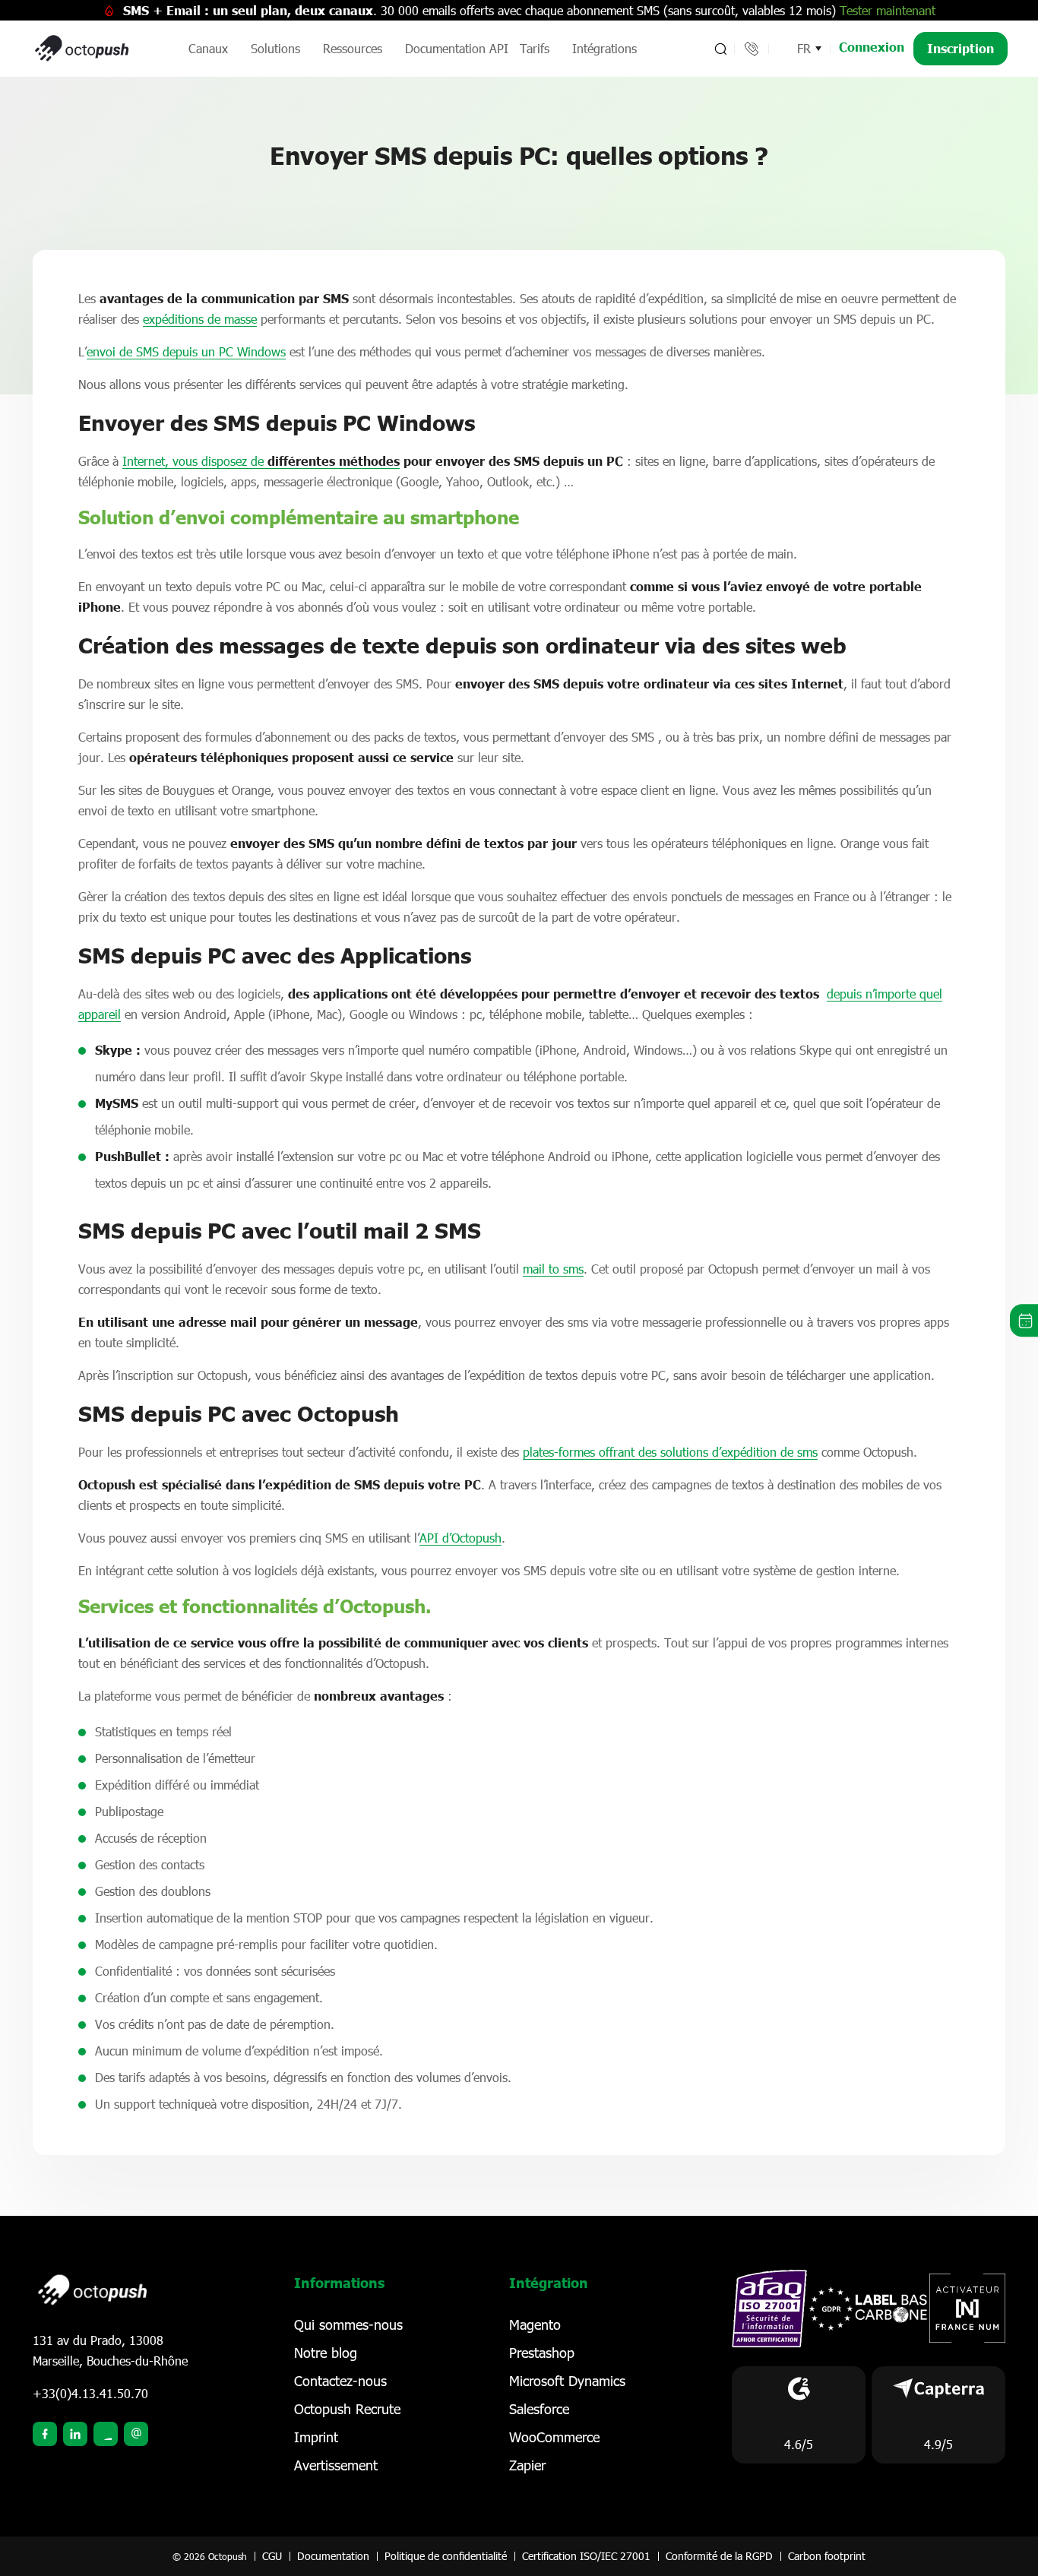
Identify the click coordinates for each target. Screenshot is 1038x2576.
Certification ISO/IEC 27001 (586, 2556)
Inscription (960, 48)
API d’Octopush (460, 1538)
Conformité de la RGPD (719, 2556)
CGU (272, 2556)
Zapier (527, 2465)
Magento (535, 2324)
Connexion (872, 47)
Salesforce (539, 2409)
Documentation (333, 2556)
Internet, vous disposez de (261, 461)
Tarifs (535, 48)
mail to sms (553, 1269)
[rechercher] (719, 49)
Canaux (208, 48)
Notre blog (326, 2353)
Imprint (316, 2437)
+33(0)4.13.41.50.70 (90, 2393)
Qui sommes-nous (348, 2324)
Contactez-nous (340, 2381)
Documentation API (457, 48)
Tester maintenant (888, 10)
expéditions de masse (200, 319)
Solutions (275, 48)
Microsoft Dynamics (567, 2381)
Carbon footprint (827, 2556)
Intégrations (604, 48)
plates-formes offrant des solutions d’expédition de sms (670, 1452)
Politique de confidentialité (446, 2556)
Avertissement (336, 2465)
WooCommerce (554, 2437)
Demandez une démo (1024, 1320)
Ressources (353, 48)
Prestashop (542, 2353)
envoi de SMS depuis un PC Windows (186, 351)
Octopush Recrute (347, 2409)
